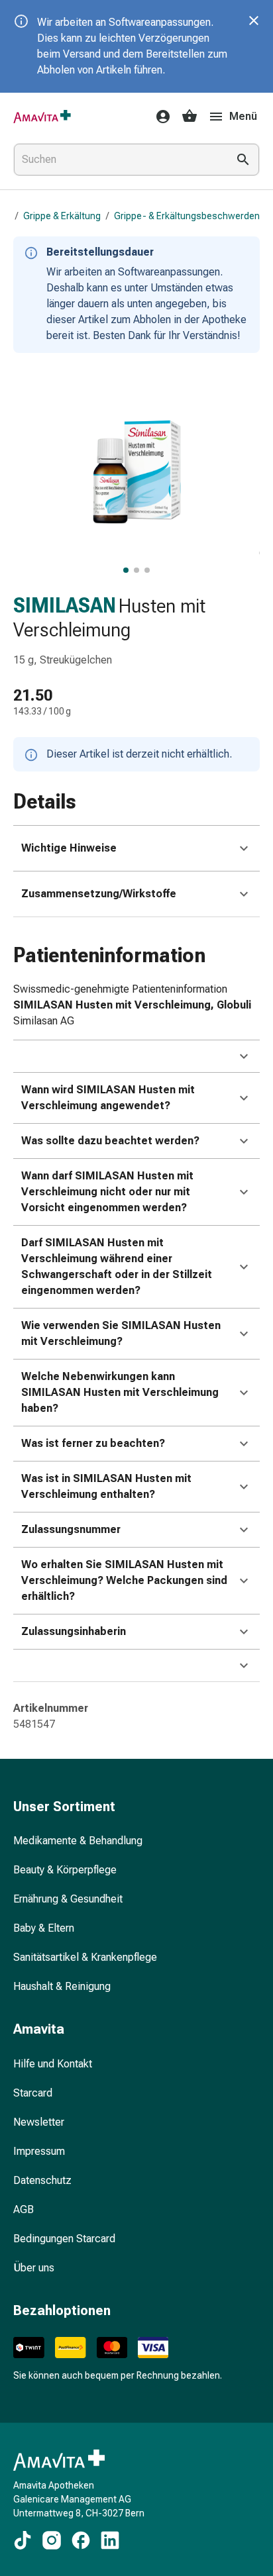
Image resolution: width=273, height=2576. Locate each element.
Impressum (39, 2151)
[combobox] (118, 160)
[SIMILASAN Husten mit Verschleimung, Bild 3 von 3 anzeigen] (147, 570)
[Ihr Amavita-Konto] (159, 117)
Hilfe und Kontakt (53, 2064)
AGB (24, 2209)
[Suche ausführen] (243, 160)
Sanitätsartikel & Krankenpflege (85, 1957)
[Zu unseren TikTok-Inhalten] (23, 2540)
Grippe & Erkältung (62, 216)
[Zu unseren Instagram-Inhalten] (52, 2540)
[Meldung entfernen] (254, 21)
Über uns (34, 2268)
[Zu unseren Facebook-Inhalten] (81, 2540)
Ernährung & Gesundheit (68, 1899)
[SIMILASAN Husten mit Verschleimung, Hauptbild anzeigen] (126, 570)
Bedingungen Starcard (64, 2239)
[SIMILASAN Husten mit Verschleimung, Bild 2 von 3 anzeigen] (136, 570)
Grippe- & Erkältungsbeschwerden (187, 216)
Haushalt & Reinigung (62, 1986)
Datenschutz (42, 2180)
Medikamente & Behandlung (78, 1841)
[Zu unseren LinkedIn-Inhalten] (110, 2540)
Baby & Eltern (44, 1928)
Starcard (33, 2093)
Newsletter (39, 2122)
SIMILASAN (65, 606)
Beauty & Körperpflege (65, 1870)
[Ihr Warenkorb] (190, 117)
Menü (243, 116)
